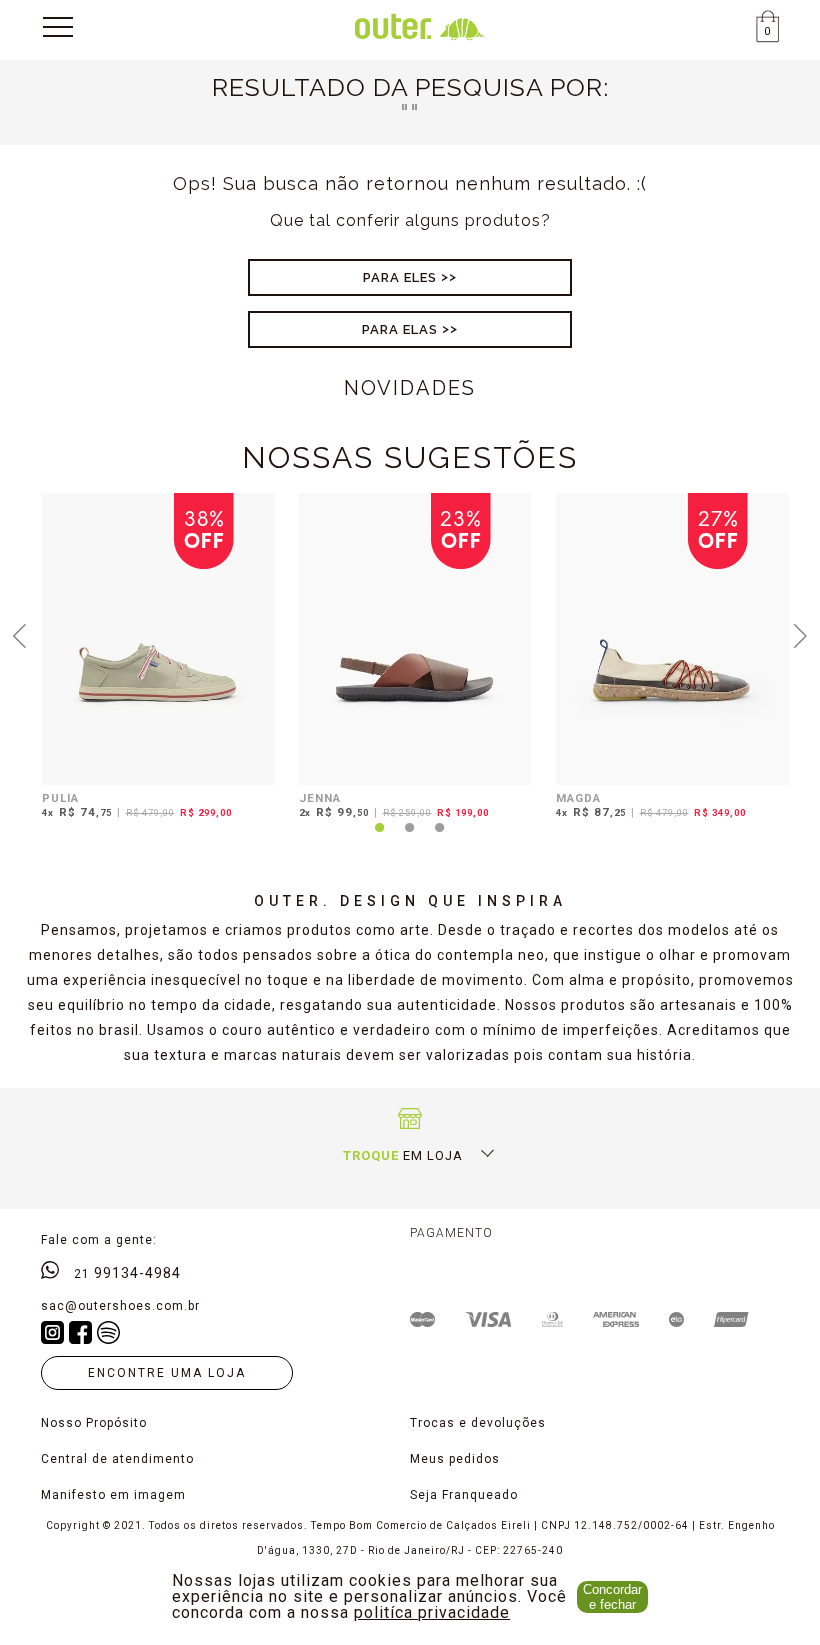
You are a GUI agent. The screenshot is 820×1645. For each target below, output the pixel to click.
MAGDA (578, 798)
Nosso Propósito (94, 1423)
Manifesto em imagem (113, 1495)
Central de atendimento (117, 1459)
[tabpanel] (153, 659)
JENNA (320, 798)
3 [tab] (440, 839)
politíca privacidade (432, 1612)
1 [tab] (380, 839)
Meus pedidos (455, 1459)
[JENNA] (415, 639)
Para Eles (400, 277)
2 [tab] (410, 839)
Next (801, 634)
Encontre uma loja (167, 1373)
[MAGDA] (672, 639)
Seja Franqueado (464, 1495)
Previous (20, 634)
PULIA (60, 798)
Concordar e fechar (612, 1597)
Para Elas (400, 329)
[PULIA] (158, 639)
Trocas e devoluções (478, 1423)
